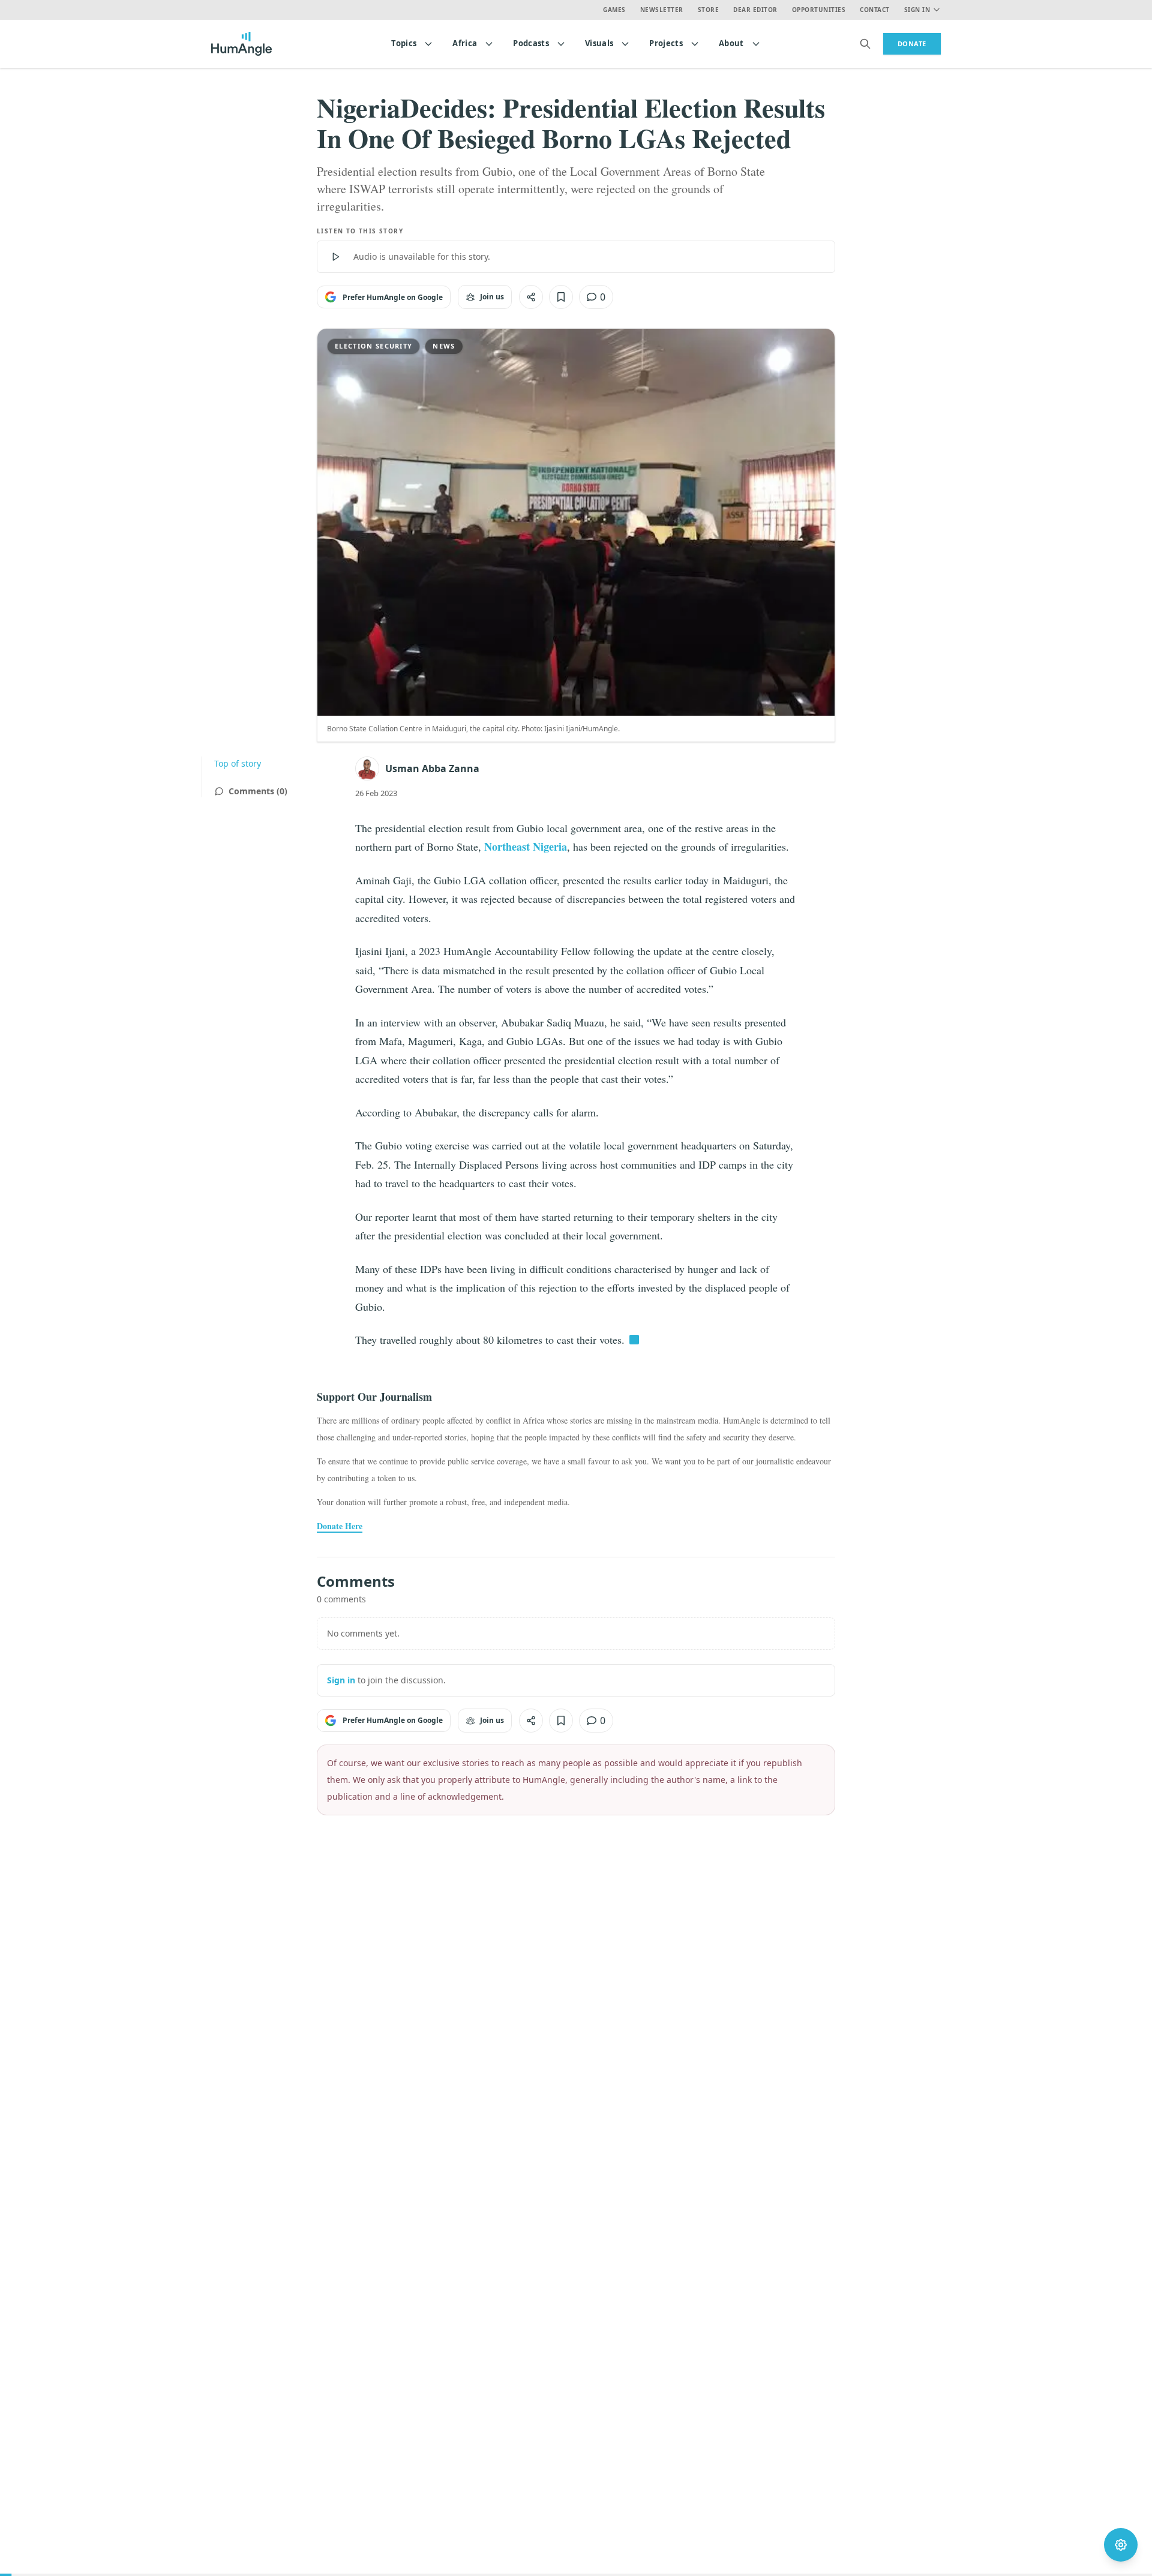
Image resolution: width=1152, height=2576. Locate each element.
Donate (912, 43)
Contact (875, 10)
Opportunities (819, 10)
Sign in (341, 1680)
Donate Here (340, 1526)
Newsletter (662, 10)
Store (709, 10)
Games (614, 10)
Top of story (238, 763)
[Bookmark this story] (561, 297)
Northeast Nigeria (526, 846)
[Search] (865, 44)
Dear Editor (755, 10)
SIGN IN (917, 10)
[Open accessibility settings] (1121, 2545)
